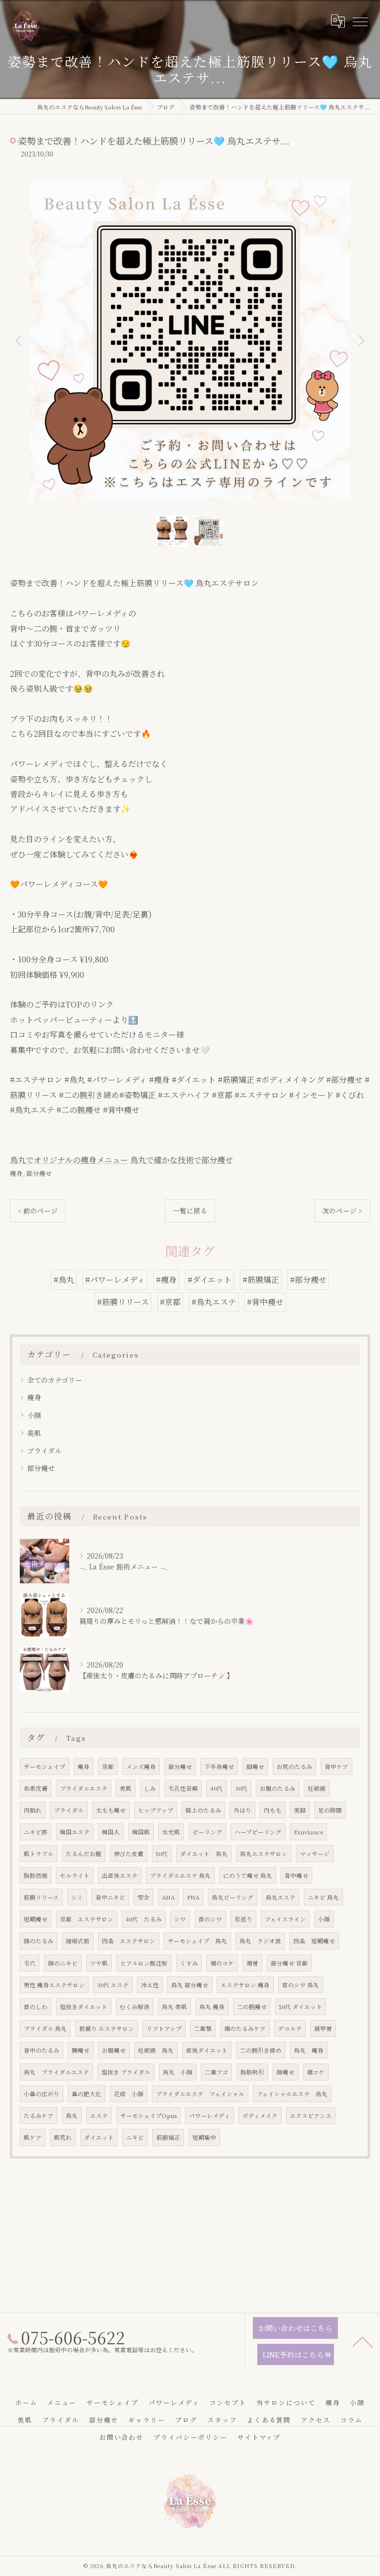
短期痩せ (36, 1919)
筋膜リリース (41, 1897)
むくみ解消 (135, 2007)
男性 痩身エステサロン (54, 1985)
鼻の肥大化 (87, 2094)
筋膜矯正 (168, 2137)
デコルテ (290, 2028)
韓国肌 (141, 1832)
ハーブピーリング (258, 1832)
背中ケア (336, 1767)
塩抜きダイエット (84, 2007)
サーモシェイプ (45, 1767)
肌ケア (33, 2137)
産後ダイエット (207, 2050)
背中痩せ (296, 1875)
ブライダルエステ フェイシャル (200, 2094)
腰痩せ (81, 2050)
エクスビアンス (311, 2116)
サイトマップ (259, 2437)
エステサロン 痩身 (245, 1985)
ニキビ (135, 2137)
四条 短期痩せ (314, 1941)
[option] (190, 340)
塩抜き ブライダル (126, 2072)
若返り (243, 1919)
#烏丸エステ (214, 1302)
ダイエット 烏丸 (204, 1854)
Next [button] (360, 340)
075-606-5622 (102, 2341)
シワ (180, 1919)
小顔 (34, 1415)
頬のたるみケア (245, 2028)
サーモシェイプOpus (148, 2116)
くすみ (189, 1963)
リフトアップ (164, 2028)
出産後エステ (120, 1875)
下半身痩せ (219, 1767)
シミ (77, 1897)
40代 (216, 1788)
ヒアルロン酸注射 (144, 1963)
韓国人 (111, 1832)
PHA (193, 1897)
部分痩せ (39, 1173)
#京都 (170, 1302)
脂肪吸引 (252, 2072)
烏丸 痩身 (212, 2007)
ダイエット (99, 2137)
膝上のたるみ (203, 1810)
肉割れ (33, 1810)
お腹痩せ (114, 2050)
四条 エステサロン (129, 1941)
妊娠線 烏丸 (156, 2050)
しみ (150, 1788)
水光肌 (171, 1832)
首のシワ (210, 1919)
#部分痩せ (308, 1280)
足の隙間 (330, 1810)
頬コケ (316, 2072)
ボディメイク (260, 2116)
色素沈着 (36, 1788)
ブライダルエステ (84, 1788)
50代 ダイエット (301, 2007)
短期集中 (204, 2137)
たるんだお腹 (84, 1854)
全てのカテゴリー (55, 1380)
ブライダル (45, 1451)
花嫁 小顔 (129, 2094)
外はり (242, 1810)
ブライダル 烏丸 (45, 2028)
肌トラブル (39, 1854)
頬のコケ (222, 1963)
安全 (143, 1897)
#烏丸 (64, 1280)
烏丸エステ (281, 1897)
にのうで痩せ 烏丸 (248, 1875)
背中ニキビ (110, 1897)
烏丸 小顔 (178, 2072)
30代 (241, 1788)
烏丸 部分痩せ (190, 1985)
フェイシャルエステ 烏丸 (292, 2094)
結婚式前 (78, 1941)
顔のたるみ (39, 1941)
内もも (273, 1810)
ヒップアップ (156, 1810)
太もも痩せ (111, 1810)
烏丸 (72, 2116)
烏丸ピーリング (233, 1897)
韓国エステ (75, 1832)
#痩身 (166, 1280)
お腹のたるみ (278, 1788)
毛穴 (30, 1963)
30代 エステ (113, 1985)
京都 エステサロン (87, 1919)
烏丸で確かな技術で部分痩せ (182, 1160)
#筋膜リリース (123, 1302)
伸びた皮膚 (129, 1854)
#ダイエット (210, 1280)
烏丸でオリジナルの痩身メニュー (69, 1160)
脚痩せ (255, 1767)
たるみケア (39, 2116)
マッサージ (315, 1854)
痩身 (16, 1173)
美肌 (34, 1433)
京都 (108, 1767)
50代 (162, 1854)
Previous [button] (20, 340)
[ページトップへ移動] (363, 2341)
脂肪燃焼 (36, 1875)
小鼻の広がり (42, 2094)
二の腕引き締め (261, 2050)
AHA (168, 1897)
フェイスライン (285, 1919)
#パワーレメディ (115, 1280)
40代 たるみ (144, 1919)
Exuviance (309, 1832)
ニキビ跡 (36, 1832)
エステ (99, 2116)
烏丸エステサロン (264, 1854)
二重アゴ (216, 2072)
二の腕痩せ (252, 2007)
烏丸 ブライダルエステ (56, 2072)
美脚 (300, 1810)
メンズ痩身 (141, 1767)
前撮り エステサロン (107, 2028)
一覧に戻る (190, 1211)
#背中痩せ (265, 1302)
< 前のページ (38, 1211)
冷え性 (150, 1985)
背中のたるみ (42, 2050)
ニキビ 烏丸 (323, 1897)
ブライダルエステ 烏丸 (180, 1875)
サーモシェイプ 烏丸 (197, 1941)
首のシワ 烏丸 (301, 1985)
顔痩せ (285, 2072)
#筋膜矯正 (261, 1280)
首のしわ (36, 2007)
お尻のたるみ (294, 1767)
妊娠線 (317, 1788)
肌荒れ (63, 2137)
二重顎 (203, 2028)
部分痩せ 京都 (289, 1963)
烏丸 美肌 (174, 2007)
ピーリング (207, 1832)
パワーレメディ (210, 2116)
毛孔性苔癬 (183, 1788)
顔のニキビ (63, 1963)
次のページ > (342, 1211)
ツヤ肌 (99, 1963)
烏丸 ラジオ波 (260, 1941)
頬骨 (252, 1963)
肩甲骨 (323, 2028)
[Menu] (360, 21)
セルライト (75, 1875)
